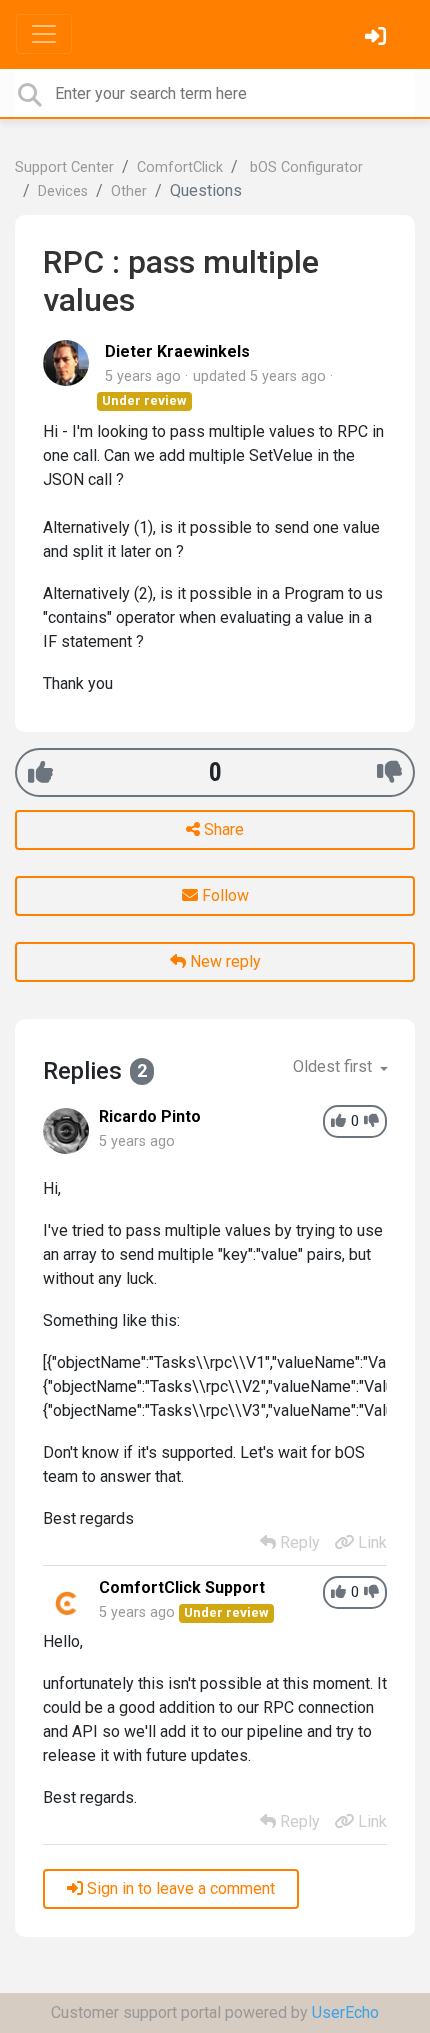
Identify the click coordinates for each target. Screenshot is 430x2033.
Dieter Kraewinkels (177, 351)
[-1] (389, 772)
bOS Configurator (304, 167)
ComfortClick (180, 167)
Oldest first (334, 1066)
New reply (223, 961)
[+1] (40, 772)
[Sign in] (378, 38)
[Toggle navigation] (44, 34)
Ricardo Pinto (150, 1116)
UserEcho (345, 2012)
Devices (63, 191)
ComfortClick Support (182, 1587)
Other (129, 191)
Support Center (64, 167)
